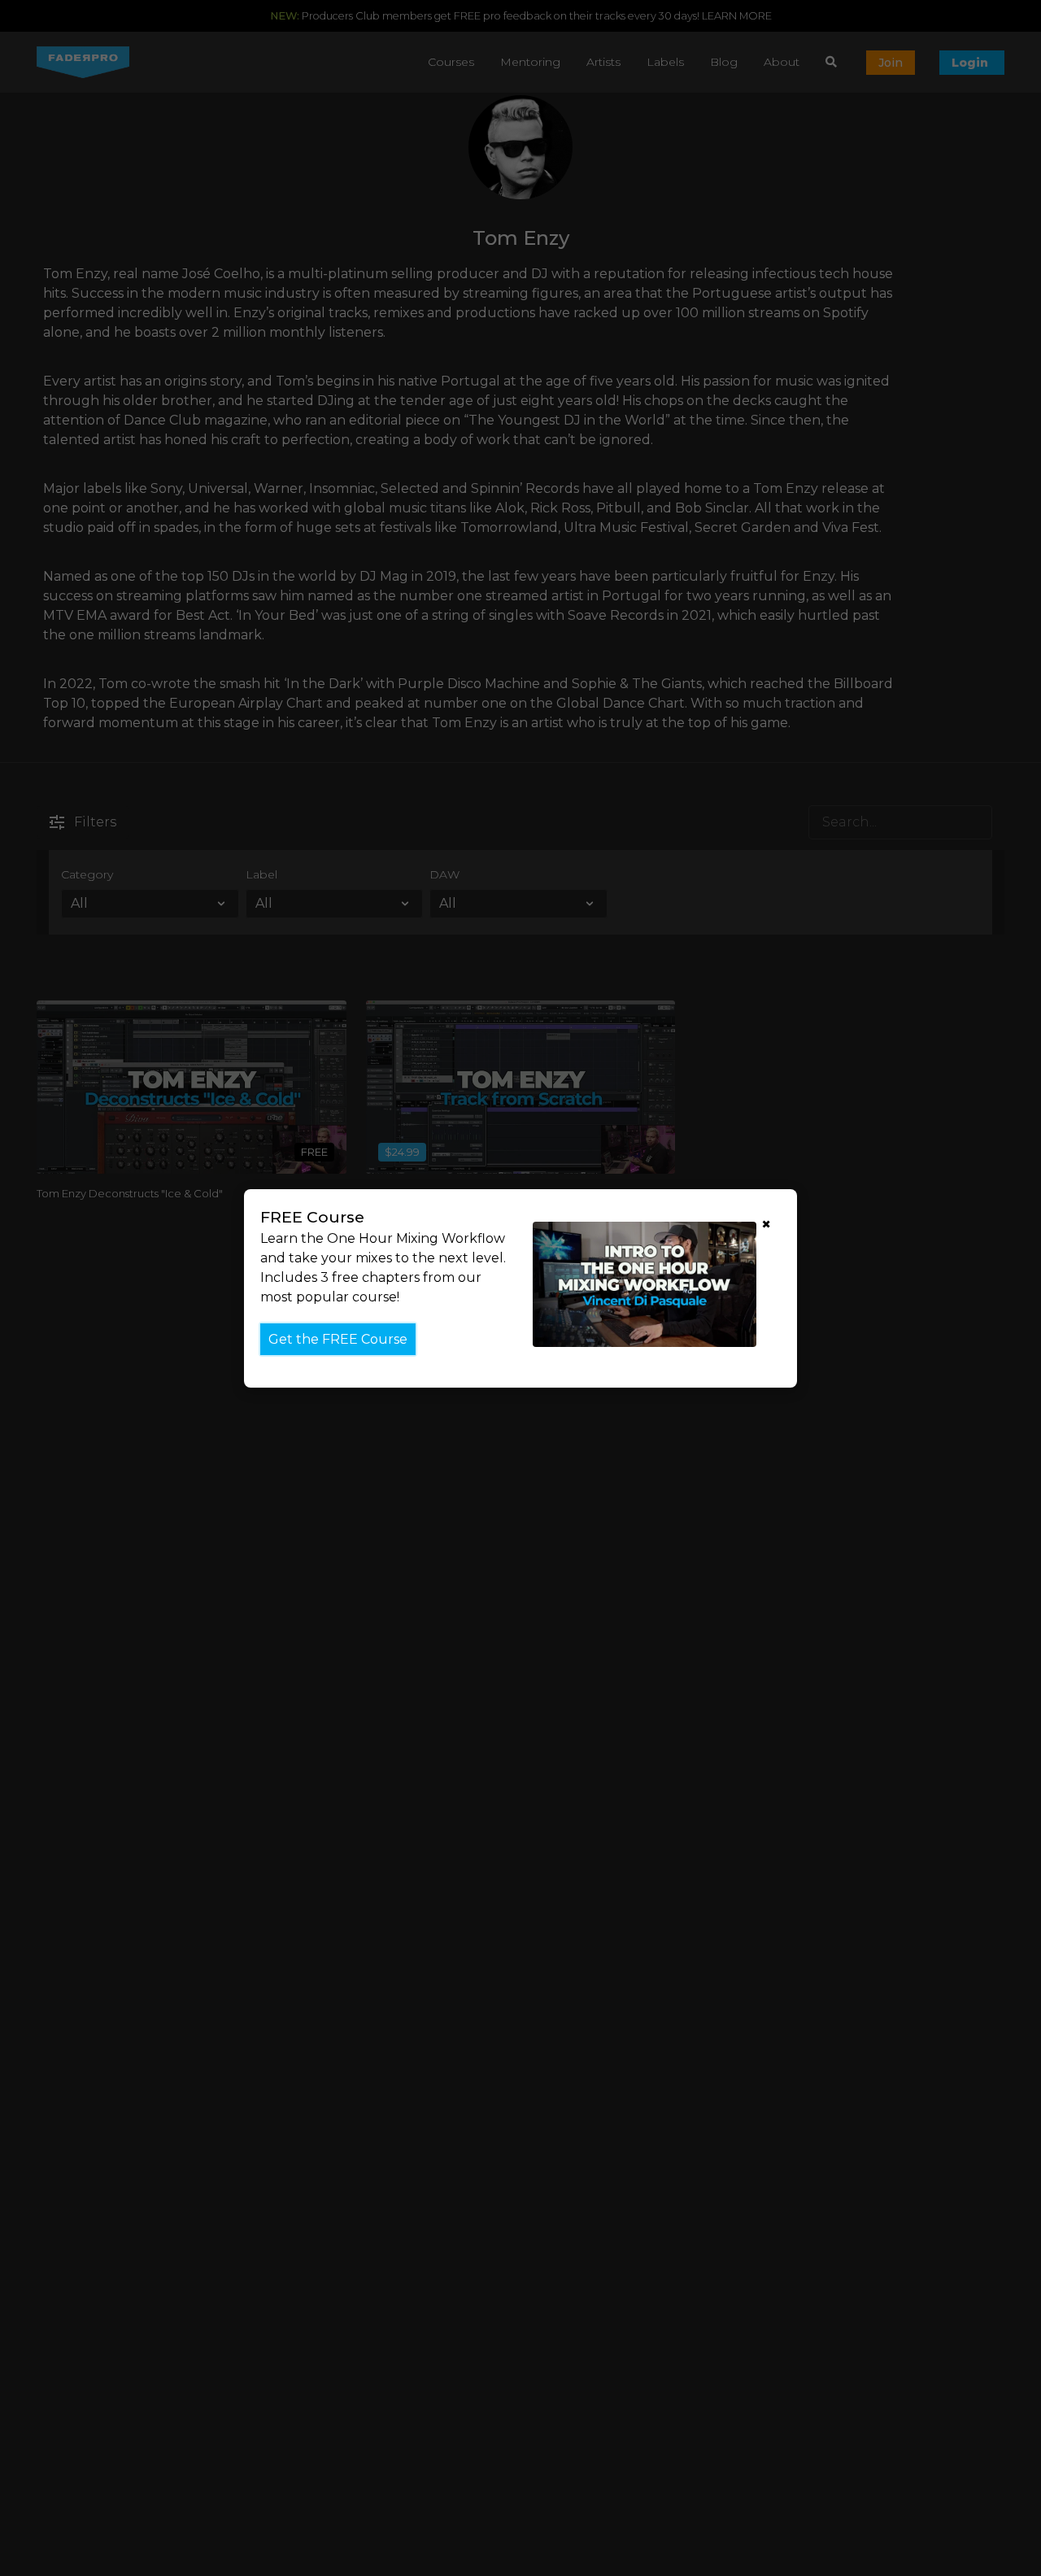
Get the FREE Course (338, 1338)
